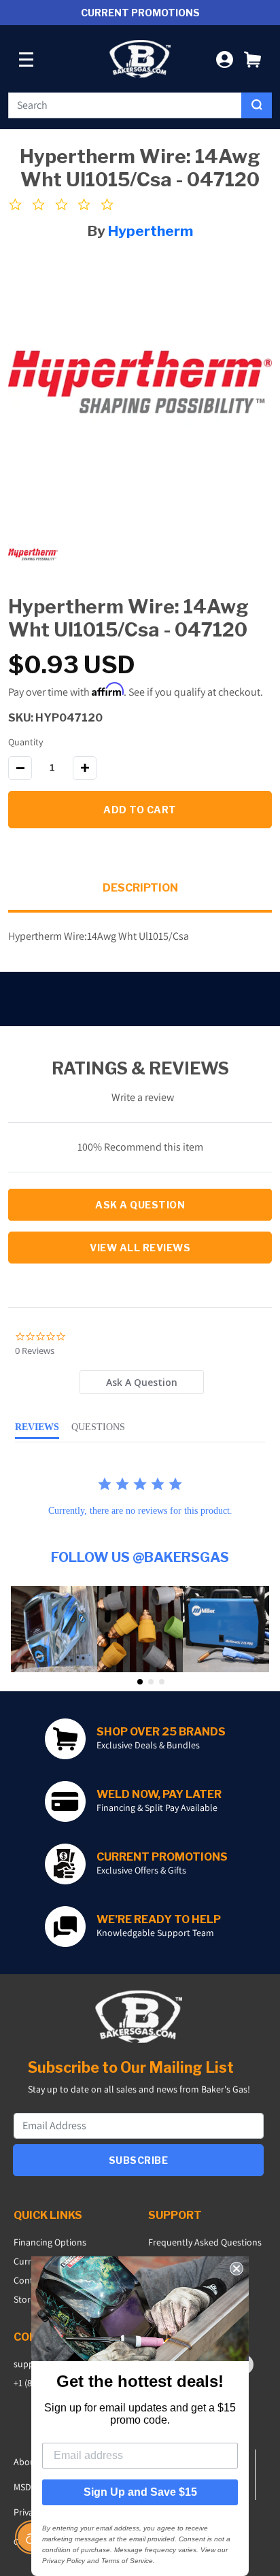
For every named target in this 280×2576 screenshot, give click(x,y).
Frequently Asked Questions (205, 2242)
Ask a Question (140, 1205)
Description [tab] (140, 888)
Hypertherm (151, 231)
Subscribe (139, 2160)
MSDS (25, 2487)
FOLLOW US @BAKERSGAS (140, 1557)
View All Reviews (140, 1248)
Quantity (25, 742)
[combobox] (125, 105)
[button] (252, 59)
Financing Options (50, 2242)
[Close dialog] (237, 2269)
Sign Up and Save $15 (140, 2492)
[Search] (257, 105)
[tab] (141, 1382)
